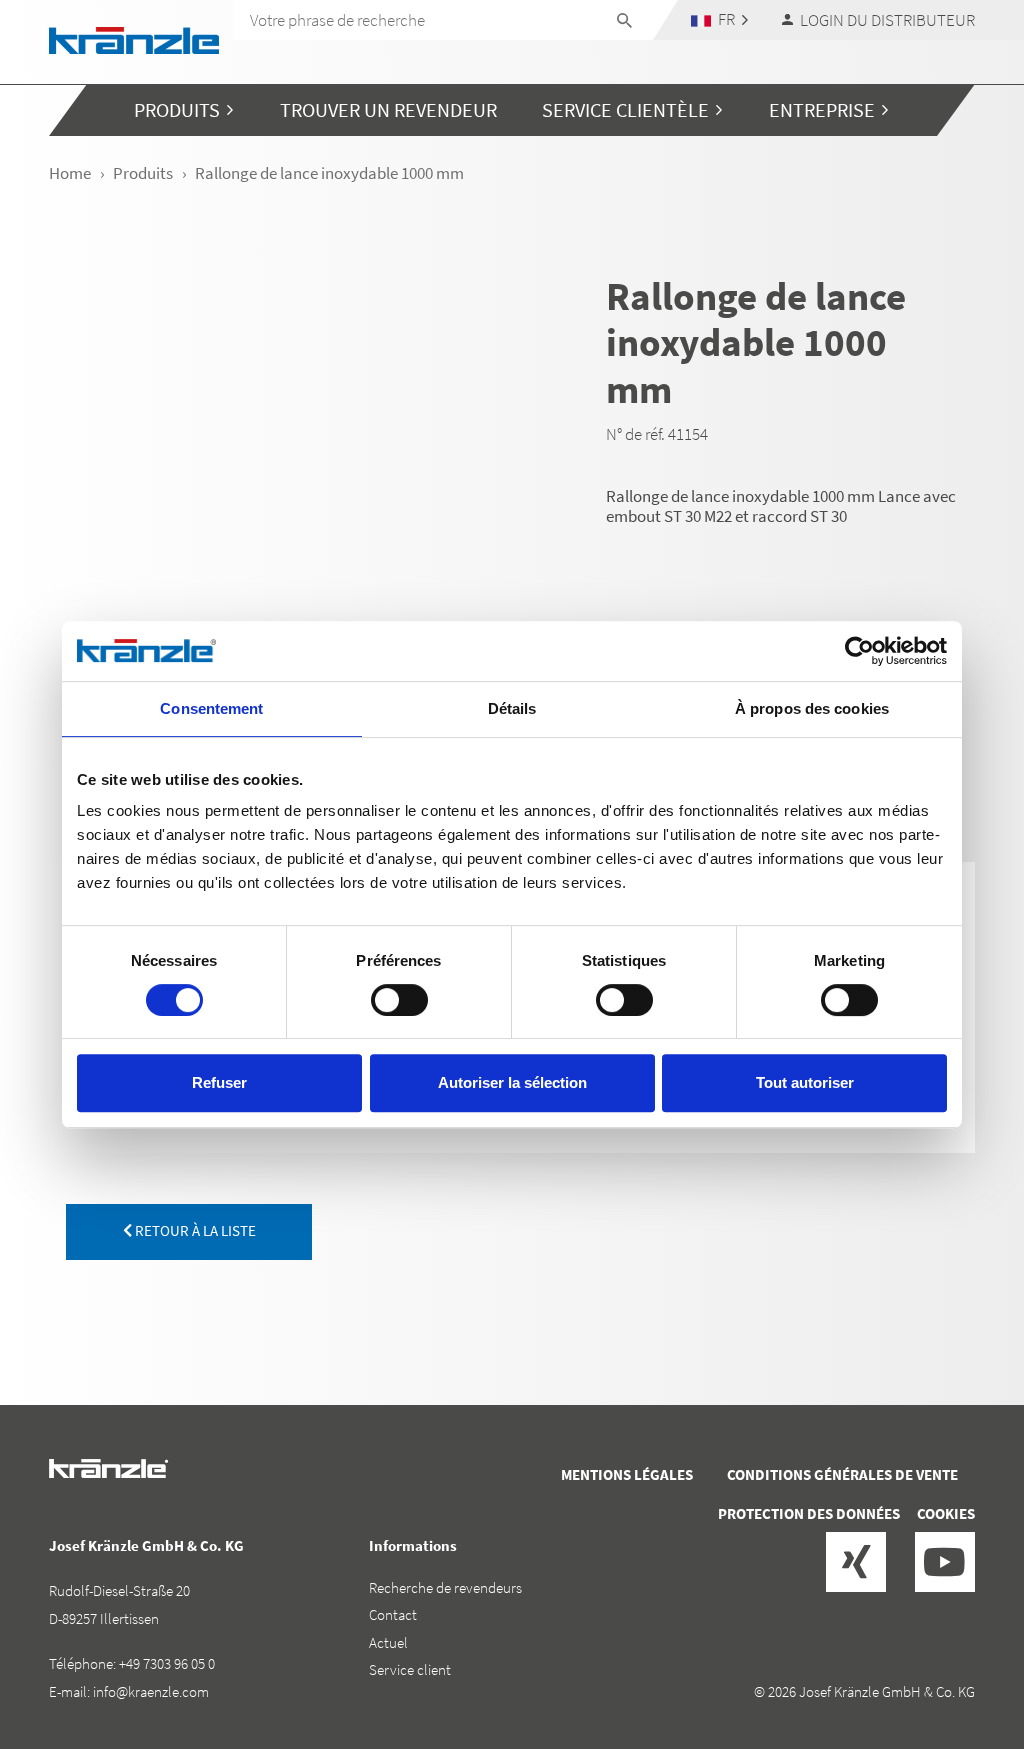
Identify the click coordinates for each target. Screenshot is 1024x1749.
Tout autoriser (805, 1082)
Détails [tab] (512, 708)
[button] (720, 19)
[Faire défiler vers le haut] (955, 1649)
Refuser (219, 1082)
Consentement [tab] (211, 708)
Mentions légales (627, 1474)
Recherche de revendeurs (445, 1587)
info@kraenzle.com (151, 1691)
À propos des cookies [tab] (812, 708)
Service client (410, 1669)
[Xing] (856, 1562)
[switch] (399, 1000)
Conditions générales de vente (842, 1474)
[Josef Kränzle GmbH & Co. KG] (134, 38)
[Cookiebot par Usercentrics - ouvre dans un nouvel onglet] (859, 651)
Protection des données (809, 1513)
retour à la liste (194, 1230)
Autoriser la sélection (512, 1082)
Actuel (388, 1642)
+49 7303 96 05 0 (167, 1663)
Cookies (946, 1513)
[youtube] (945, 1562)
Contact (393, 1614)
